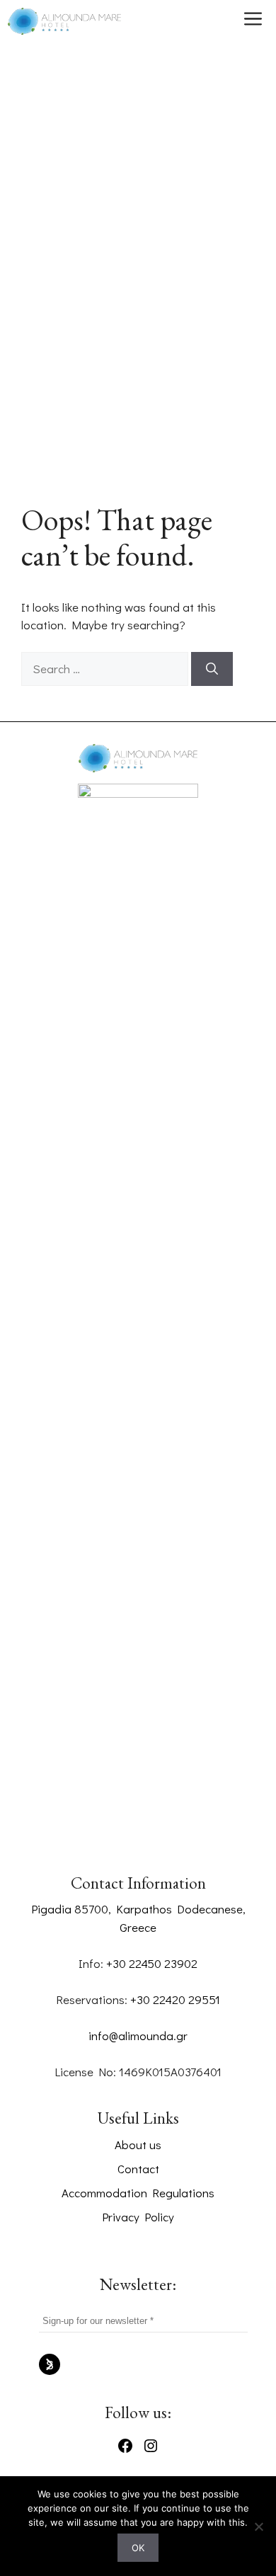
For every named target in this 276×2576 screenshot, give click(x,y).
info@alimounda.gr (138, 2036)
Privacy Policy (138, 2217)
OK (138, 2548)
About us (138, 2145)
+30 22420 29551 (175, 1999)
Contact (138, 2169)
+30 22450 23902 (152, 1963)
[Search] (212, 669)
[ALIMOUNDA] (64, 21)
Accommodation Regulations (138, 2193)
